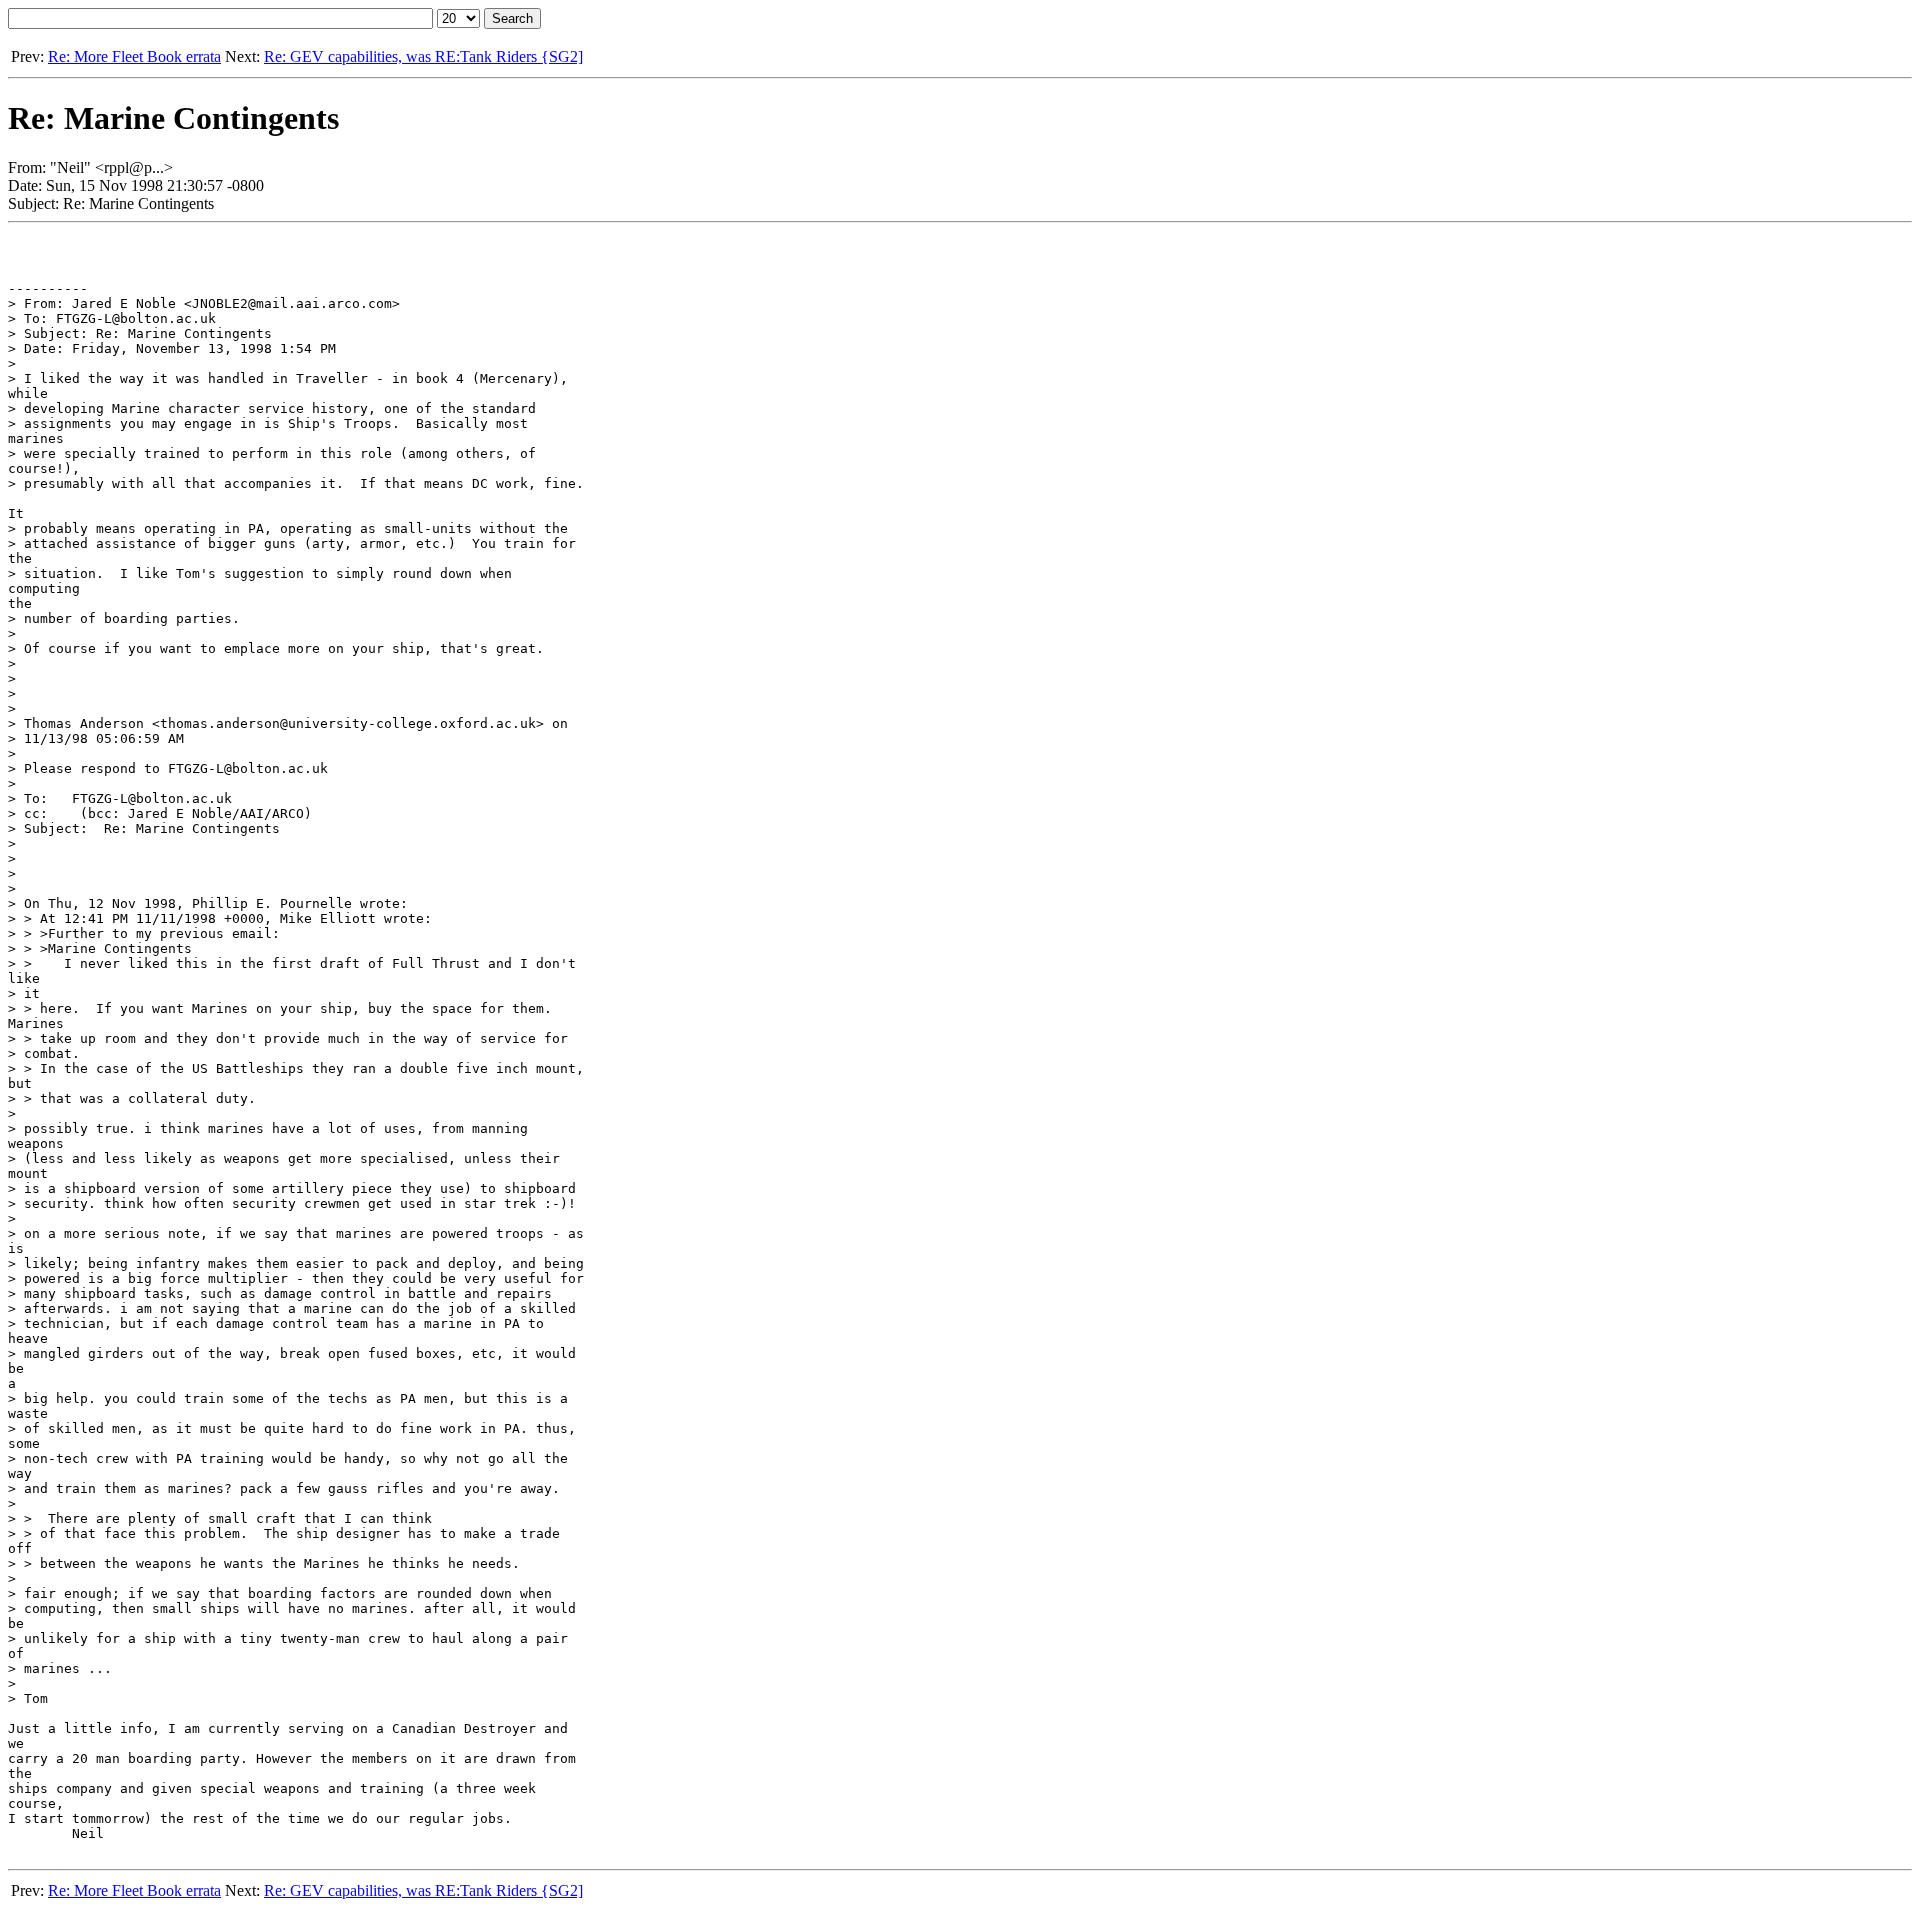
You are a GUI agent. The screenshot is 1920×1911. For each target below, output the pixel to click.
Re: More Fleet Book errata (134, 56)
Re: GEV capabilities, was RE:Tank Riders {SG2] (423, 56)
